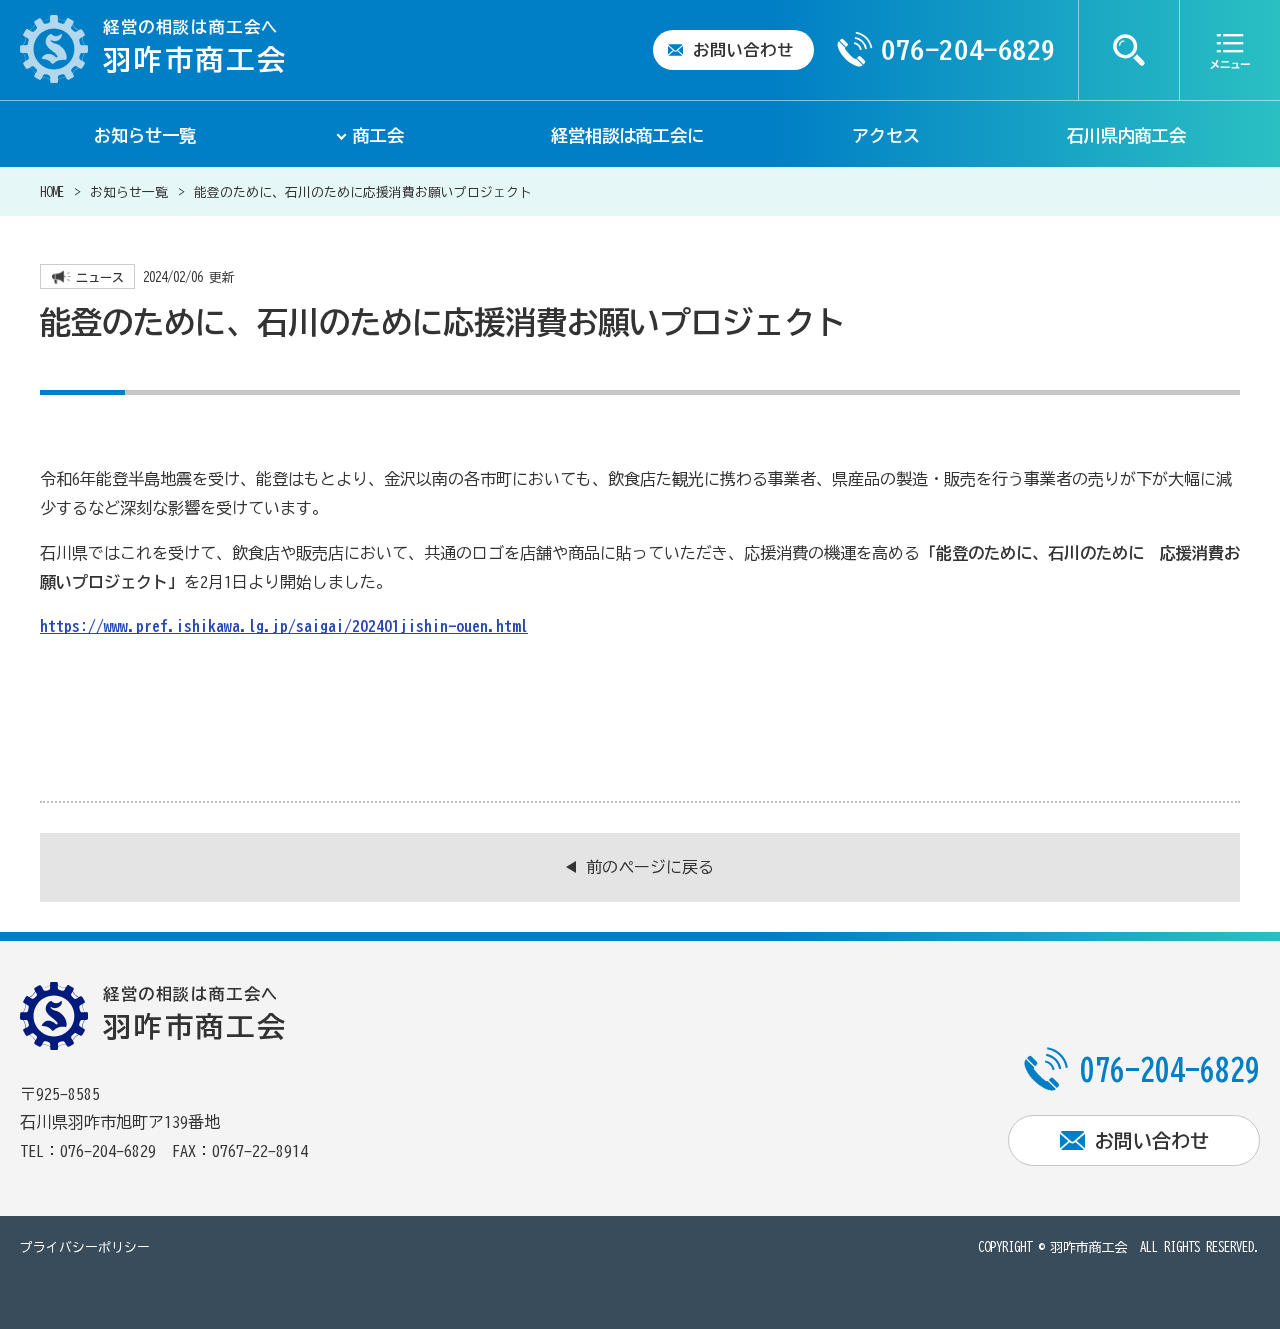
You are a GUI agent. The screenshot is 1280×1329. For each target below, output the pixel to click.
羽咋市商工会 (1089, 1247)
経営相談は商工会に (627, 135)
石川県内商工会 (1126, 135)
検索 (1129, 50)
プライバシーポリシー (85, 1247)
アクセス (886, 135)
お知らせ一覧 (145, 135)
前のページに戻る (650, 867)
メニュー (1230, 50)
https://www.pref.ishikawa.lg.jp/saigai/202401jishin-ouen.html (284, 626)
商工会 (378, 135)
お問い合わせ (743, 50)
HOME (52, 192)
